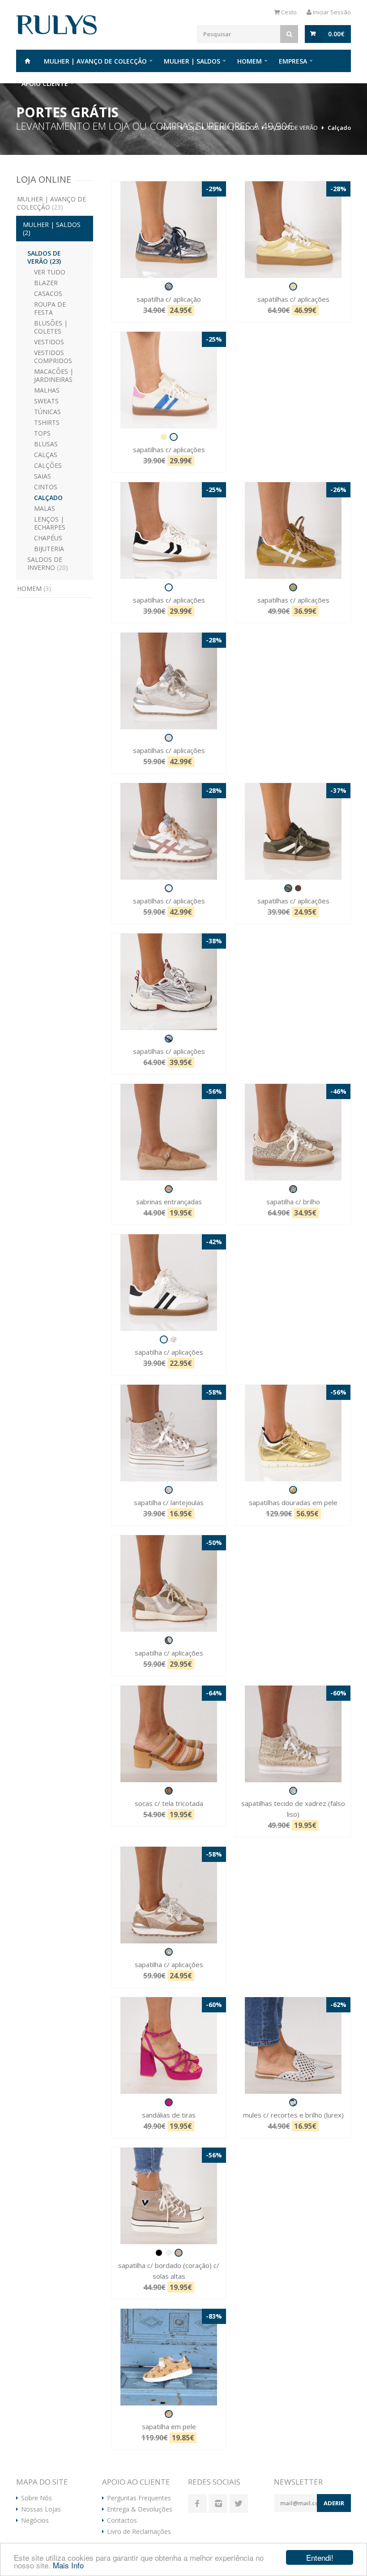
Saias (43, 476)
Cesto (288, 12)
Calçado (339, 128)
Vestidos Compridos (53, 357)
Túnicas (47, 412)
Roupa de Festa (50, 308)
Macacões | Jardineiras (54, 375)
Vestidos (49, 342)
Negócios (35, 2520)
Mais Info (68, 2565)
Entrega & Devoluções (140, 2509)
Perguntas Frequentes (139, 2498)
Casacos (48, 293)
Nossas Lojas (41, 2509)
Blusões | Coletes (51, 327)
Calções (48, 465)
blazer (46, 283)
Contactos (122, 2520)
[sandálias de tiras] (169, 2045)
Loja (192, 128)
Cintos (46, 487)
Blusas (46, 444)
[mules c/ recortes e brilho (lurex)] (293, 2045)
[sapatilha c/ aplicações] (169, 1283)
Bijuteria (49, 549)
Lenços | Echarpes (50, 523)
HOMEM (250, 61)
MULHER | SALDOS (192, 61)
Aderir (334, 2503)
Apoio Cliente (45, 83)
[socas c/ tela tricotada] (169, 1734)
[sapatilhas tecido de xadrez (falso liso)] (293, 1734)
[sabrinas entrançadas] (169, 1132)
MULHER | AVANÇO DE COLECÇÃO (95, 61)
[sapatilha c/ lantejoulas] (169, 1433)
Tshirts (47, 422)
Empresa (293, 61)
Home (27, 61)
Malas (45, 508)
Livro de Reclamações (139, 2532)
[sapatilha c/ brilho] (293, 1132)
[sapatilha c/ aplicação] (169, 230)
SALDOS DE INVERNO (48, 563)
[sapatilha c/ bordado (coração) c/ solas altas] (169, 2196)
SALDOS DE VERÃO (293, 128)
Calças (46, 455)
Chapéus (48, 538)
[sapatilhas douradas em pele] (293, 1433)
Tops (42, 433)
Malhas (47, 390)
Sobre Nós (36, 2498)
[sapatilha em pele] (169, 2357)
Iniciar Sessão (331, 12)
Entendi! (320, 2557)
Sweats (46, 401)
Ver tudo (50, 272)
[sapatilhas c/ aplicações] (293, 230)
